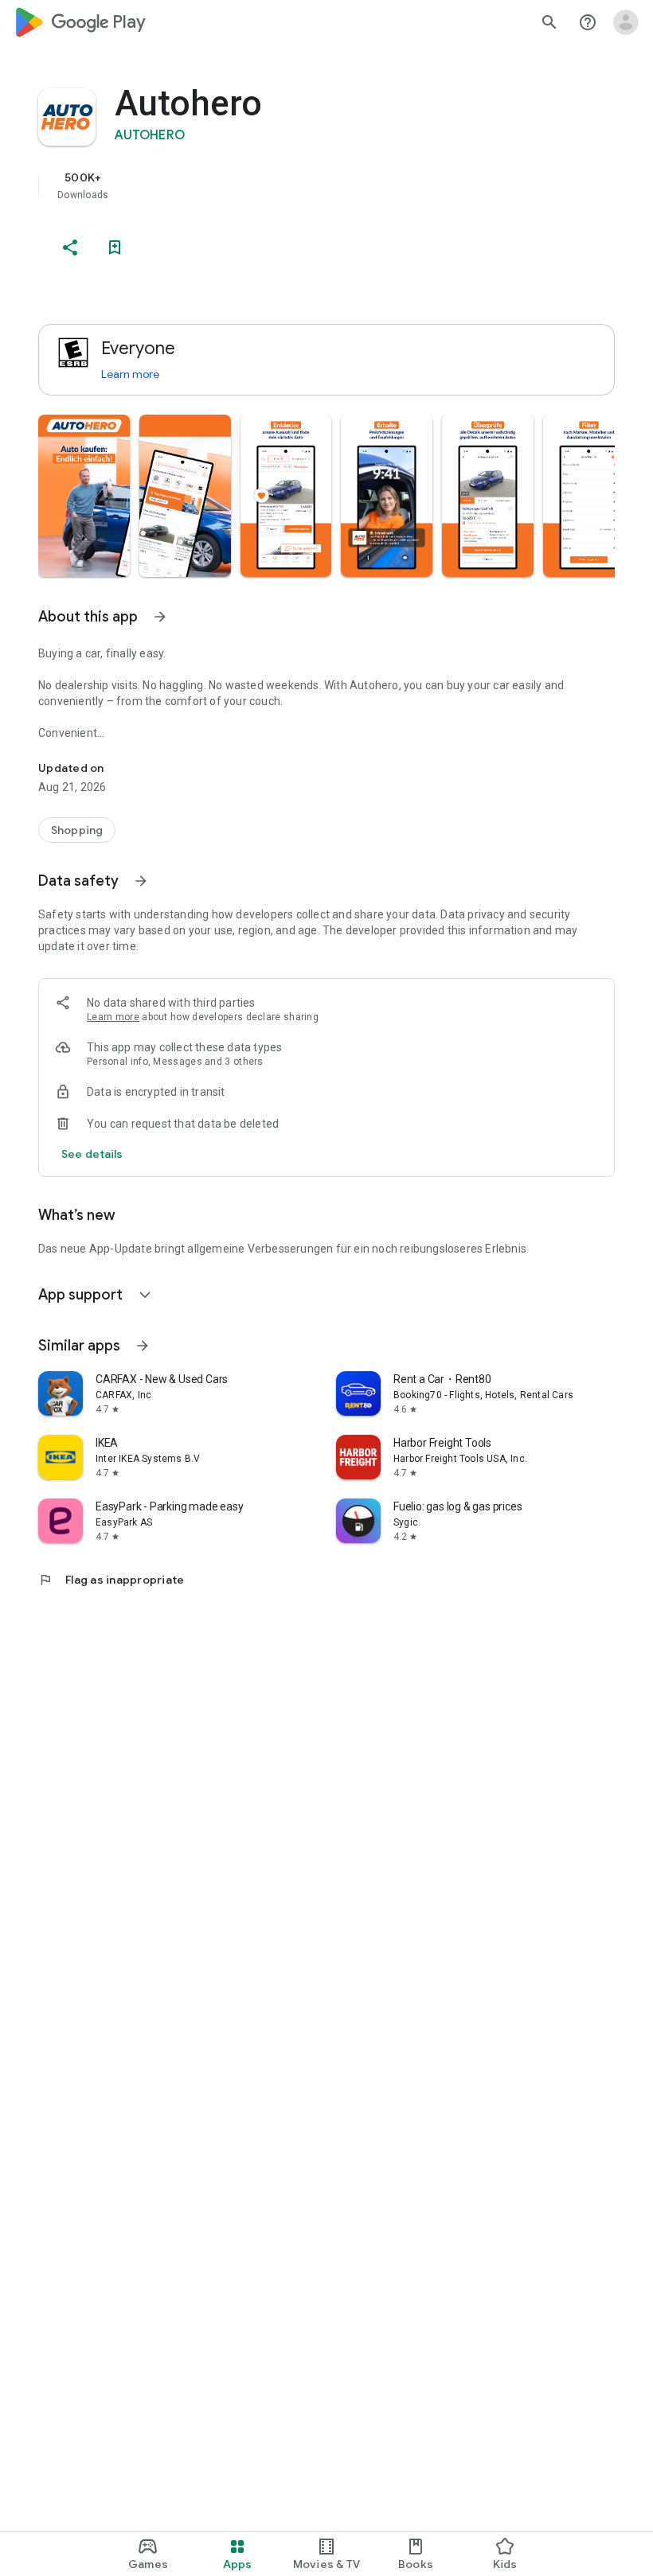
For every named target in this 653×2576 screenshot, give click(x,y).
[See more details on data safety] (92, 1154)
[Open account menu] (626, 22)
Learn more (130, 374)
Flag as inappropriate (111, 1580)
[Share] (70, 247)
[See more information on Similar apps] (143, 1346)
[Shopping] (77, 830)
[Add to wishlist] (115, 247)
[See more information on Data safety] (141, 881)
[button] (84, 496)
